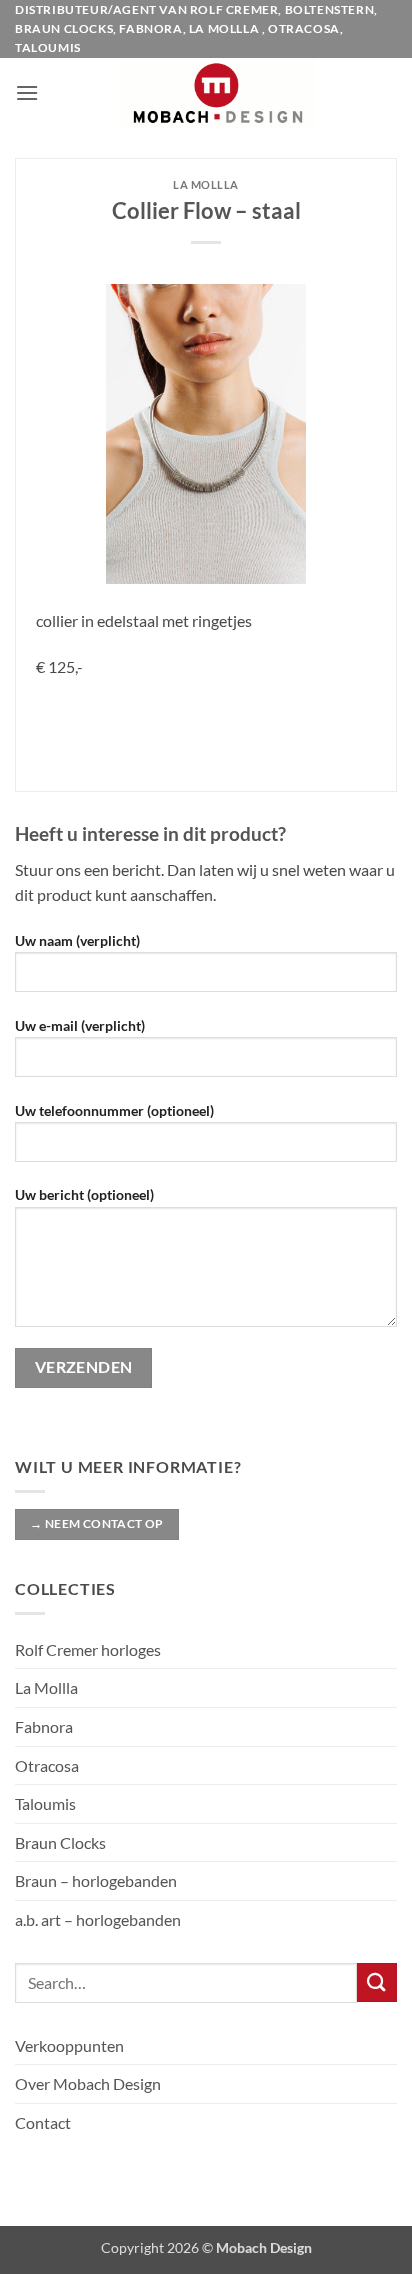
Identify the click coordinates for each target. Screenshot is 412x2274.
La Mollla (46, 1687)
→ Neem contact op (96, 1523)
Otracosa (47, 1765)
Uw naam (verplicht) (77, 940)
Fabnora (44, 1726)
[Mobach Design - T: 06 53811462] (218, 93)
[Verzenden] (377, 1982)
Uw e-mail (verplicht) (80, 1025)
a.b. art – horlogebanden (98, 1919)
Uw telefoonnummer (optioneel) (114, 1110)
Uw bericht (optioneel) (84, 1194)
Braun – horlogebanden (96, 1880)
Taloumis (45, 1803)
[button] (27, 92)
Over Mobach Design (88, 2083)
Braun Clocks (60, 1842)
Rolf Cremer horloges (88, 1649)
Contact (43, 2122)
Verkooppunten (69, 2045)
